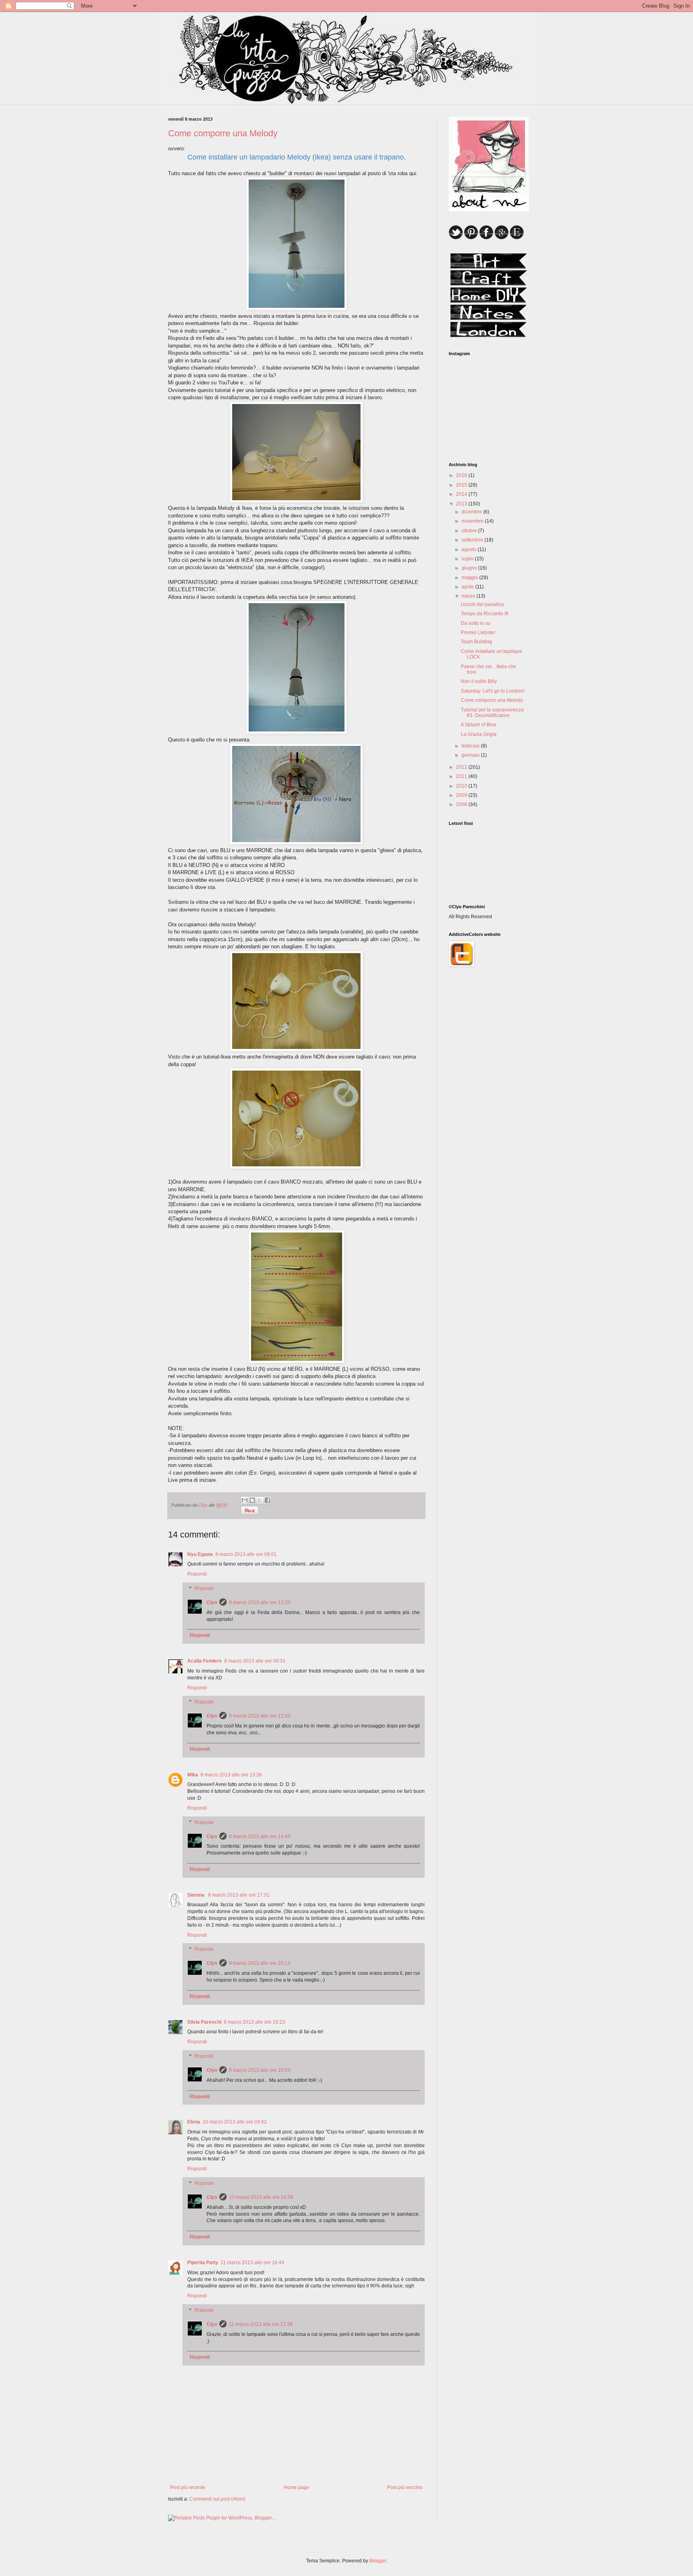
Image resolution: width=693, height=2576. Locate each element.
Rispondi (197, 1574)
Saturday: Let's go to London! (492, 691)
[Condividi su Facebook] (267, 1500)
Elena (194, 2122)
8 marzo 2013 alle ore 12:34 (260, 1716)
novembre (473, 521)
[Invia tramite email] (245, 1500)
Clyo (212, 1602)
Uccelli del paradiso (482, 604)
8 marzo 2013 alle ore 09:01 (246, 1554)
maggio (470, 578)
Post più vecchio (405, 2487)
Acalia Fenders (205, 1661)
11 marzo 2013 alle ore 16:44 (252, 2263)
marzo (469, 596)
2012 (462, 767)
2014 (462, 494)
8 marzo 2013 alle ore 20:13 (260, 1963)
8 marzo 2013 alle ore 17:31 (239, 1895)
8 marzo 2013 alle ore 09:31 (255, 1661)
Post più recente (188, 2487)
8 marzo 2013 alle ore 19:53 (260, 2070)
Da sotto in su (476, 623)
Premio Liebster (478, 632)
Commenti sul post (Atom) (217, 2499)
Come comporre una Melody (492, 700)
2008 (462, 804)
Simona (197, 1895)
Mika (193, 1775)
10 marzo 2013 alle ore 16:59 (261, 2197)
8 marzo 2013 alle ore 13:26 (231, 1775)
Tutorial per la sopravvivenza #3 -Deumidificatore (492, 713)
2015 (462, 485)
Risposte (204, 1588)
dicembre (472, 512)
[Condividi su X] (260, 1500)
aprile (468, 587)
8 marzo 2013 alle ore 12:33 (260, 1602)
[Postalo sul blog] (252, 1500)
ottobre (470, 531)
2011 (462, 776)
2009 (462, 795)
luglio (468, 559)
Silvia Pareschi (204, 2022)
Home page (296, 2487)
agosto (470, 550)
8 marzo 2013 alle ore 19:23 (254, 2022)
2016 (462, 475)
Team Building (476, 642)
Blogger (378, 2561)
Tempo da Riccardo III (484, 614)
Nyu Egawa (200, 1554)
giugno (470, 568)
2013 (462, 504)
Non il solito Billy (479, 681)
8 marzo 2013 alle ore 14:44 (260, 1837)
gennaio (471, 755)
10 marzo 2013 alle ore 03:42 (235, 2122)
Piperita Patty (203, 2263)
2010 (462, 786)
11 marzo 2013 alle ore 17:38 (261, 2324)
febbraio (471, 746)
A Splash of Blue (479, 725)
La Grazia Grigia (479, 734)
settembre (473, 540)
